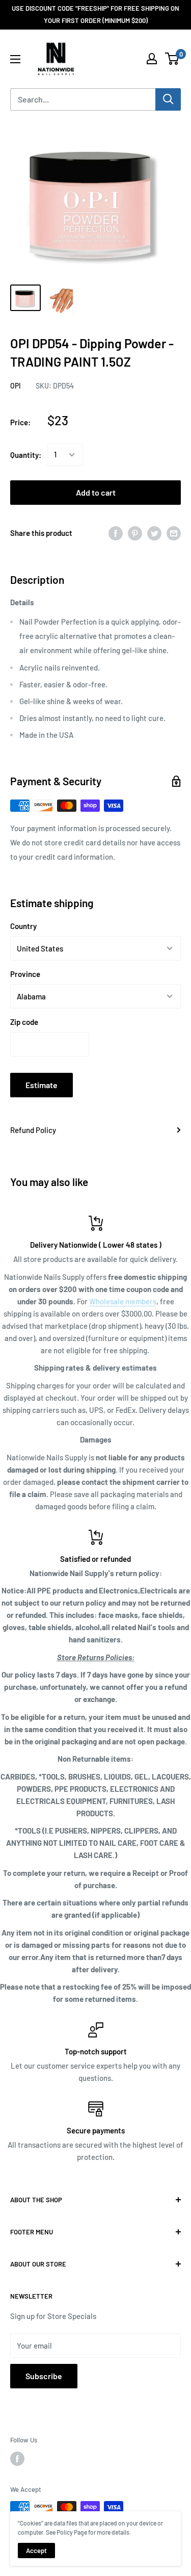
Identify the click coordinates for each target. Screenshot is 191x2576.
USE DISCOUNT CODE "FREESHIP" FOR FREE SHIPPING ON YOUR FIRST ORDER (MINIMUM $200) (95, 14)
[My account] (152, 59)
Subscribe (44, 2376)
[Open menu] (15, 59)
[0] (172, 59)
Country (23, 926)
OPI (16, 386)
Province (25, 974)
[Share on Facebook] (116, 533)
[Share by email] (174, 533)
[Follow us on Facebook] (17, 2459)
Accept (36, 2551)
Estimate (42, 1085)
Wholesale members (123, 1301)
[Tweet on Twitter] (154, 533)
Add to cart (96, 492)
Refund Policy (33, 1130)
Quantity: (26, 455)
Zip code (24, 1022)
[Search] (168, 99)
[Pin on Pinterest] (135, 533)
